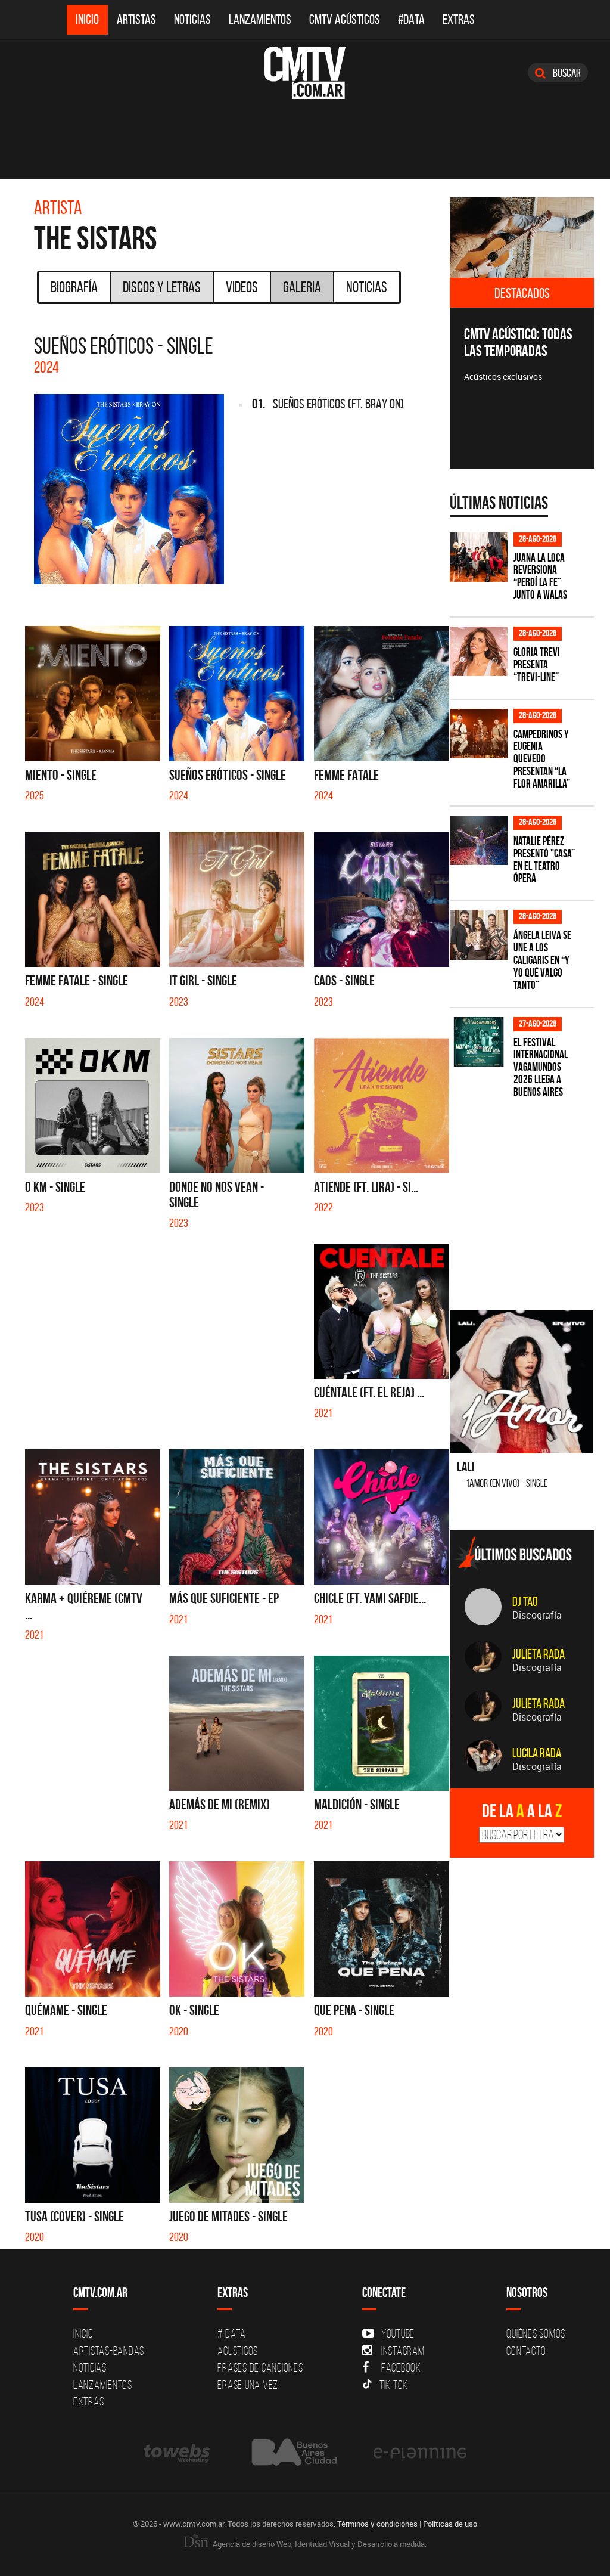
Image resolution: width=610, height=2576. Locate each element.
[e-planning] (420, 2452)
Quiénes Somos (536, 2333)
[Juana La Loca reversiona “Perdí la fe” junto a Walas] (479, 557)
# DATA (232, 2333)
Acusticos (238, 2351)
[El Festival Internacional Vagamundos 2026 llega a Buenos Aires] (479, 1042)
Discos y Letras (162, 287)
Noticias (192, 19)
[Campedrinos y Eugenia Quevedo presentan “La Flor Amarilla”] (479, 734)
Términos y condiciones (377, 2524)
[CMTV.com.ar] (305, 73)
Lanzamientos (260, 19)
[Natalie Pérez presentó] (479, 840)
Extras (459, 19)
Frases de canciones (260, 2367)
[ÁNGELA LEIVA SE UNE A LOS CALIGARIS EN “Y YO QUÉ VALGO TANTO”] (479, 934)
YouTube (398, 2333)
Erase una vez (248, 2385)
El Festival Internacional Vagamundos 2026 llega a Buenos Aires (541, 1067)
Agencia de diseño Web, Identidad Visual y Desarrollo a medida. (319, 2544)
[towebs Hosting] (178, 2452)
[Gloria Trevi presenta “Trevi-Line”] (479, 651)
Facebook (401, 2367)
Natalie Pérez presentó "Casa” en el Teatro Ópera (544, 860)
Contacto (526, 2351)
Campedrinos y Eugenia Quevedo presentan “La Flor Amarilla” (542, 759)
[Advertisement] (530, 1197)
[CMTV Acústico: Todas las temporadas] (522, 238)
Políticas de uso (450, 2524)
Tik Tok (394, 2385)
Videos (242, 287)
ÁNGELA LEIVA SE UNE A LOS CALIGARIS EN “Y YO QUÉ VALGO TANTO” (542, 960)
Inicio (87, 19)
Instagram (403, 2351)
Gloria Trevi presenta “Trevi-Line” (537, 664)
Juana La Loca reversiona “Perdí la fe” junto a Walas (540, 576)
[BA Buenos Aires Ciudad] (293, 2452)
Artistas (136, 19)
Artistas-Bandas (109, 2351)
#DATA (411, 19)
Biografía (74, 287)
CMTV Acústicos (345, 19)
